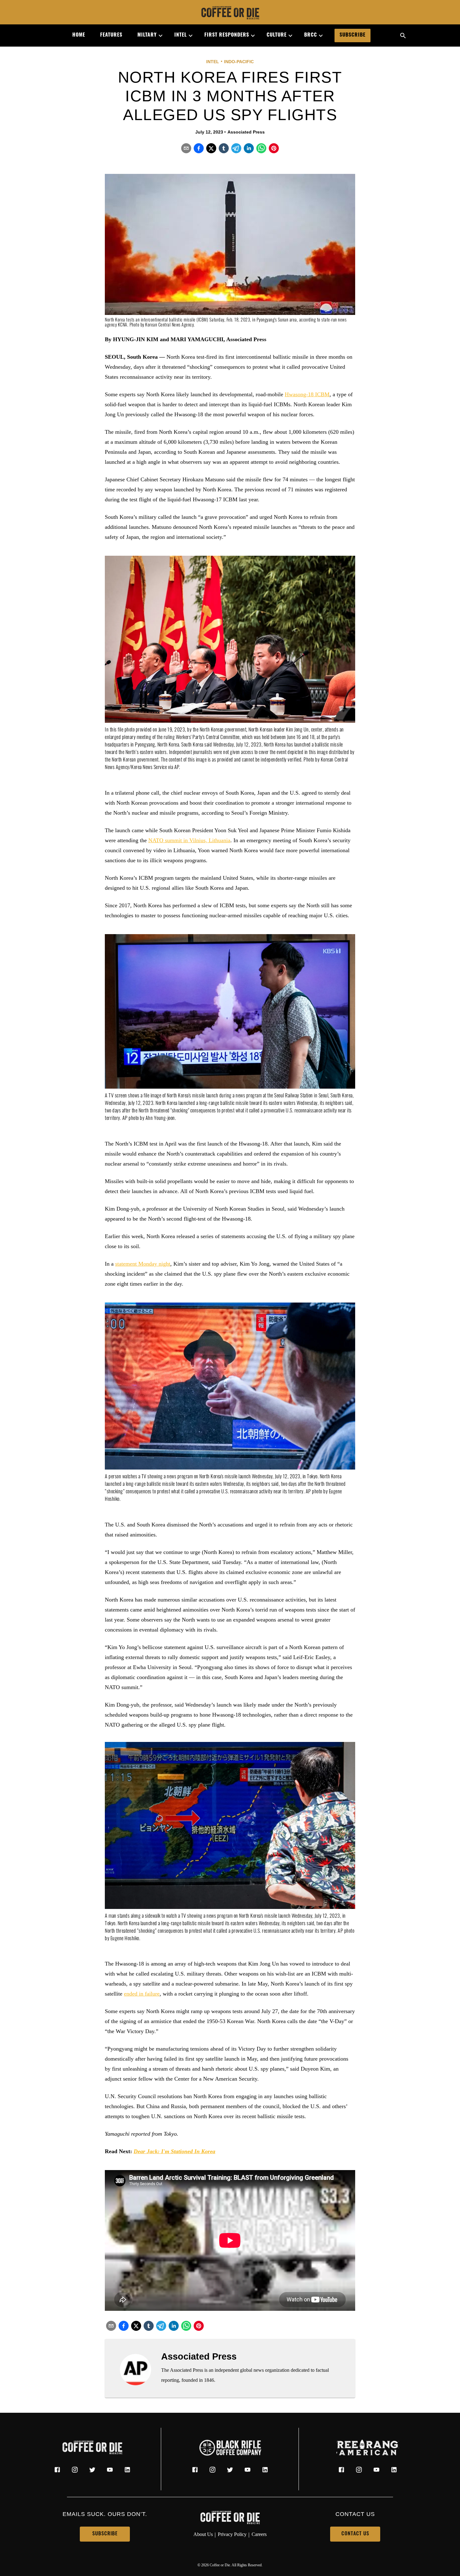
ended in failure (142, 1994)
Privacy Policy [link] (232, 2534)
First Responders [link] (227, 35)
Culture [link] (277, 35)
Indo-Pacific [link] (239, 62)
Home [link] (79, 35)
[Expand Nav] (158, 36)
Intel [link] (181, 35)
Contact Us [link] (355, 2534)
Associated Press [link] (246, 132)
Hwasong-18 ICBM (307, 394)
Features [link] (111, 35)
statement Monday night (143, 1264)
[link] (230, 13)
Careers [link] (259, 2534)
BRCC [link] (311, 35)
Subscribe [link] (353, 35)
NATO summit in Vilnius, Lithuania (189, 840)
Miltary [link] (147, 35)
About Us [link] (203, 2534)
